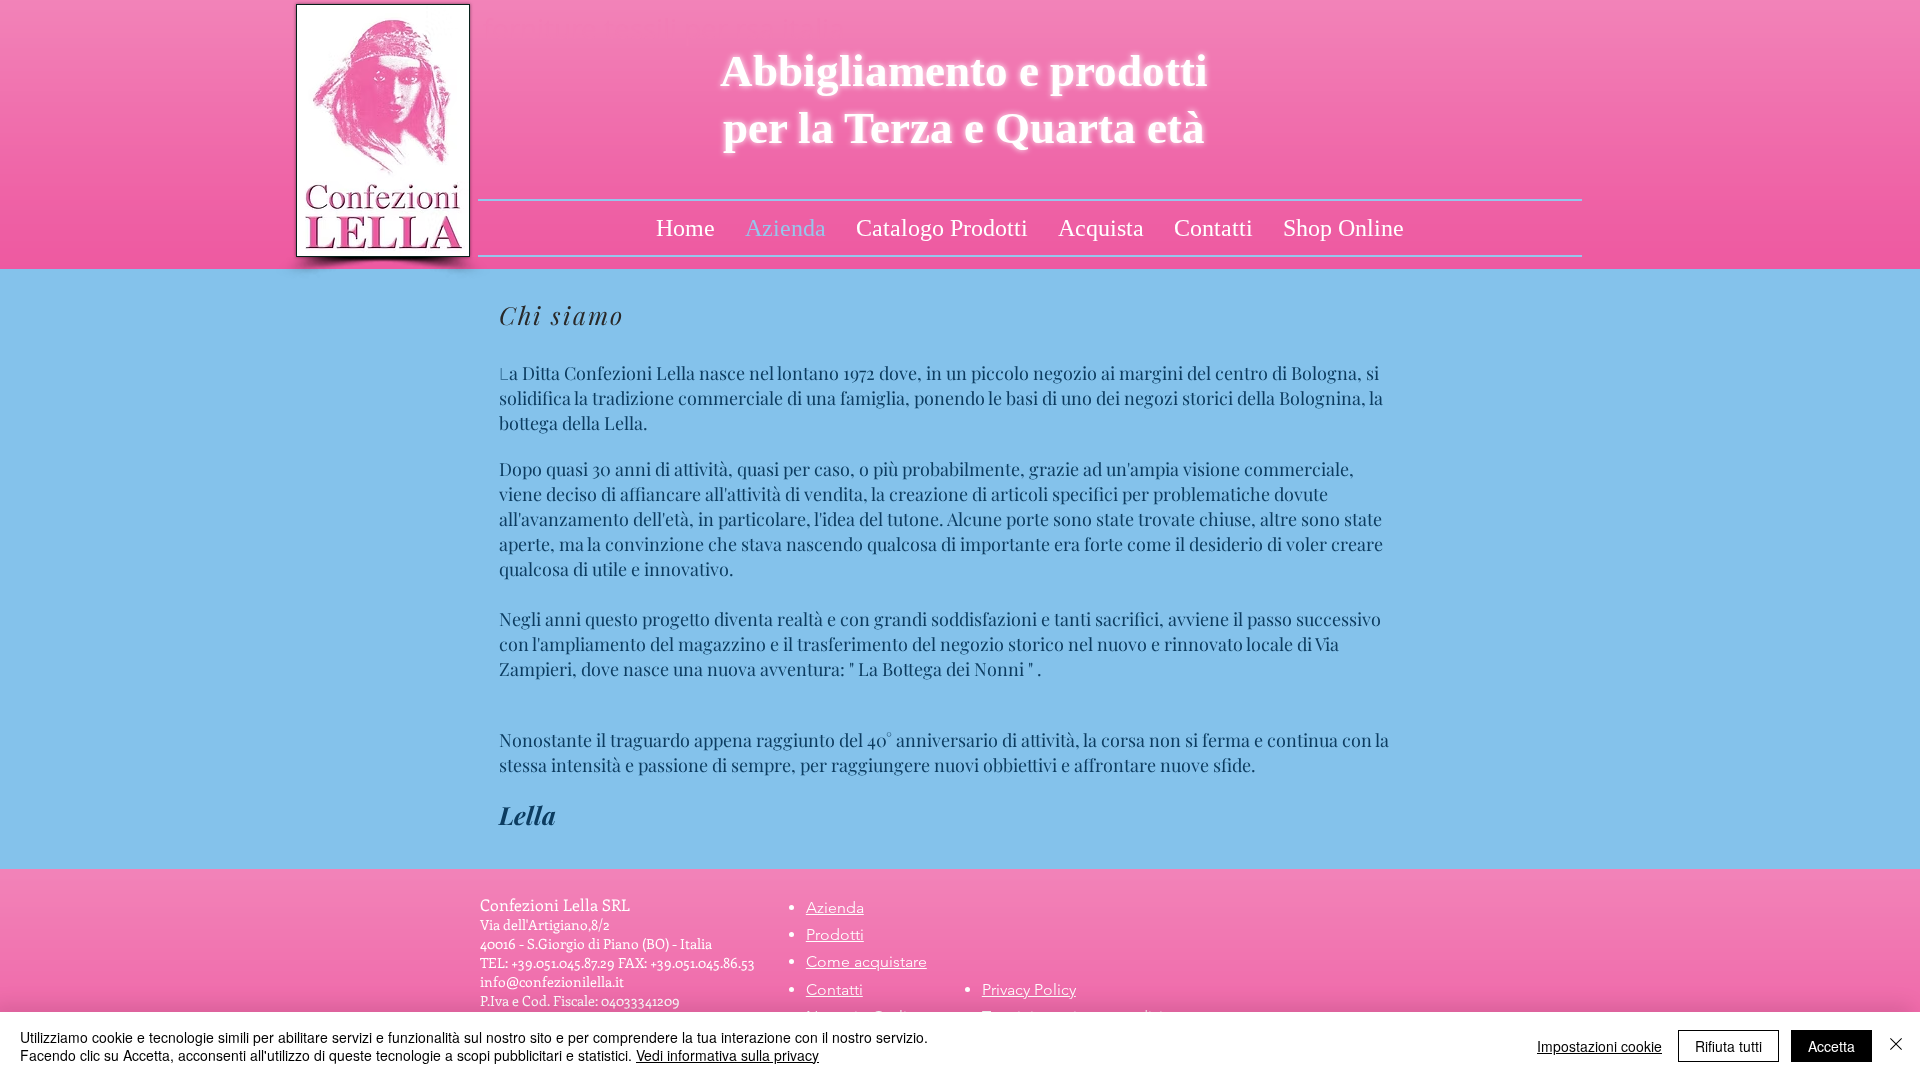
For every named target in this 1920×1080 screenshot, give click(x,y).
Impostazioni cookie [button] (1599, 1046)
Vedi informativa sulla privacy (727, 1055)
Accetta (1831, 1046)
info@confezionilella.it (552, 981)
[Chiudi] (1896, 1046)
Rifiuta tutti (1728, 1046)
